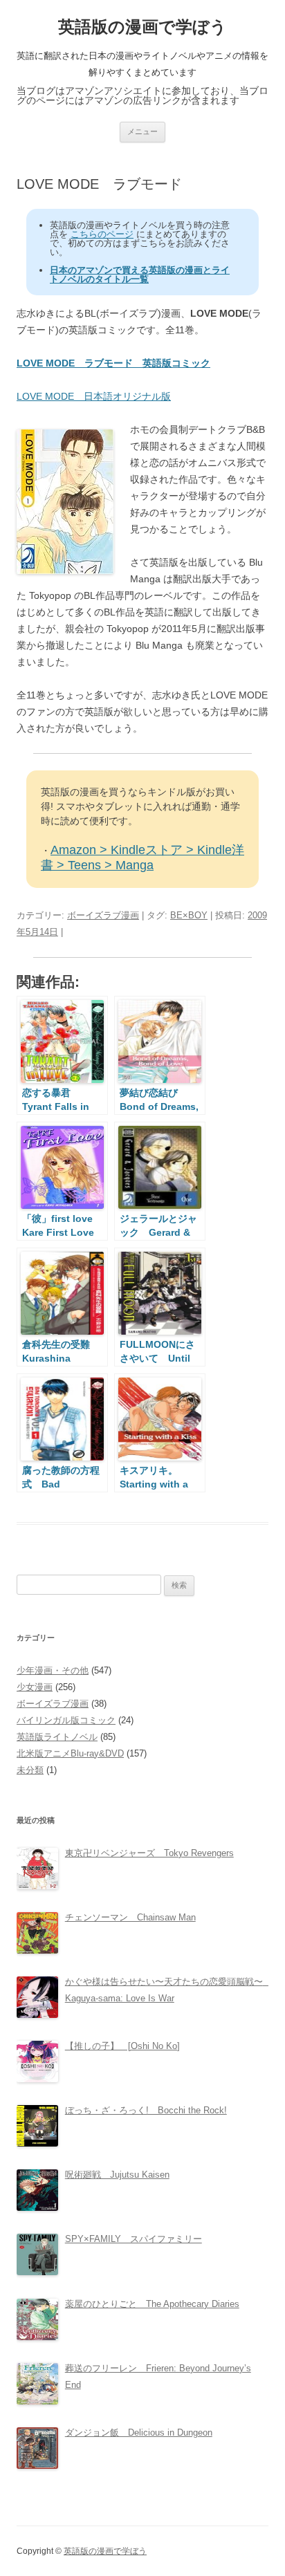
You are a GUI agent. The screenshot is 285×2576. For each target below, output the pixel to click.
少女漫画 (35, 1687)
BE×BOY (189, 915)
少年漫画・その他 (53, 1670)
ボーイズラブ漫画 (103, 915)
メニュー (142, 131)
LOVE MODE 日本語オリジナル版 (94, 396)
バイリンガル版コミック (66, 1720)
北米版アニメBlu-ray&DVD (70, 1753)
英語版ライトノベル (57, 1737)
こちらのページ (102, 234)
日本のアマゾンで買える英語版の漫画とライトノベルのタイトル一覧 (140, 275)
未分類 (30, 1770)
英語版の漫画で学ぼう (142, 27)
